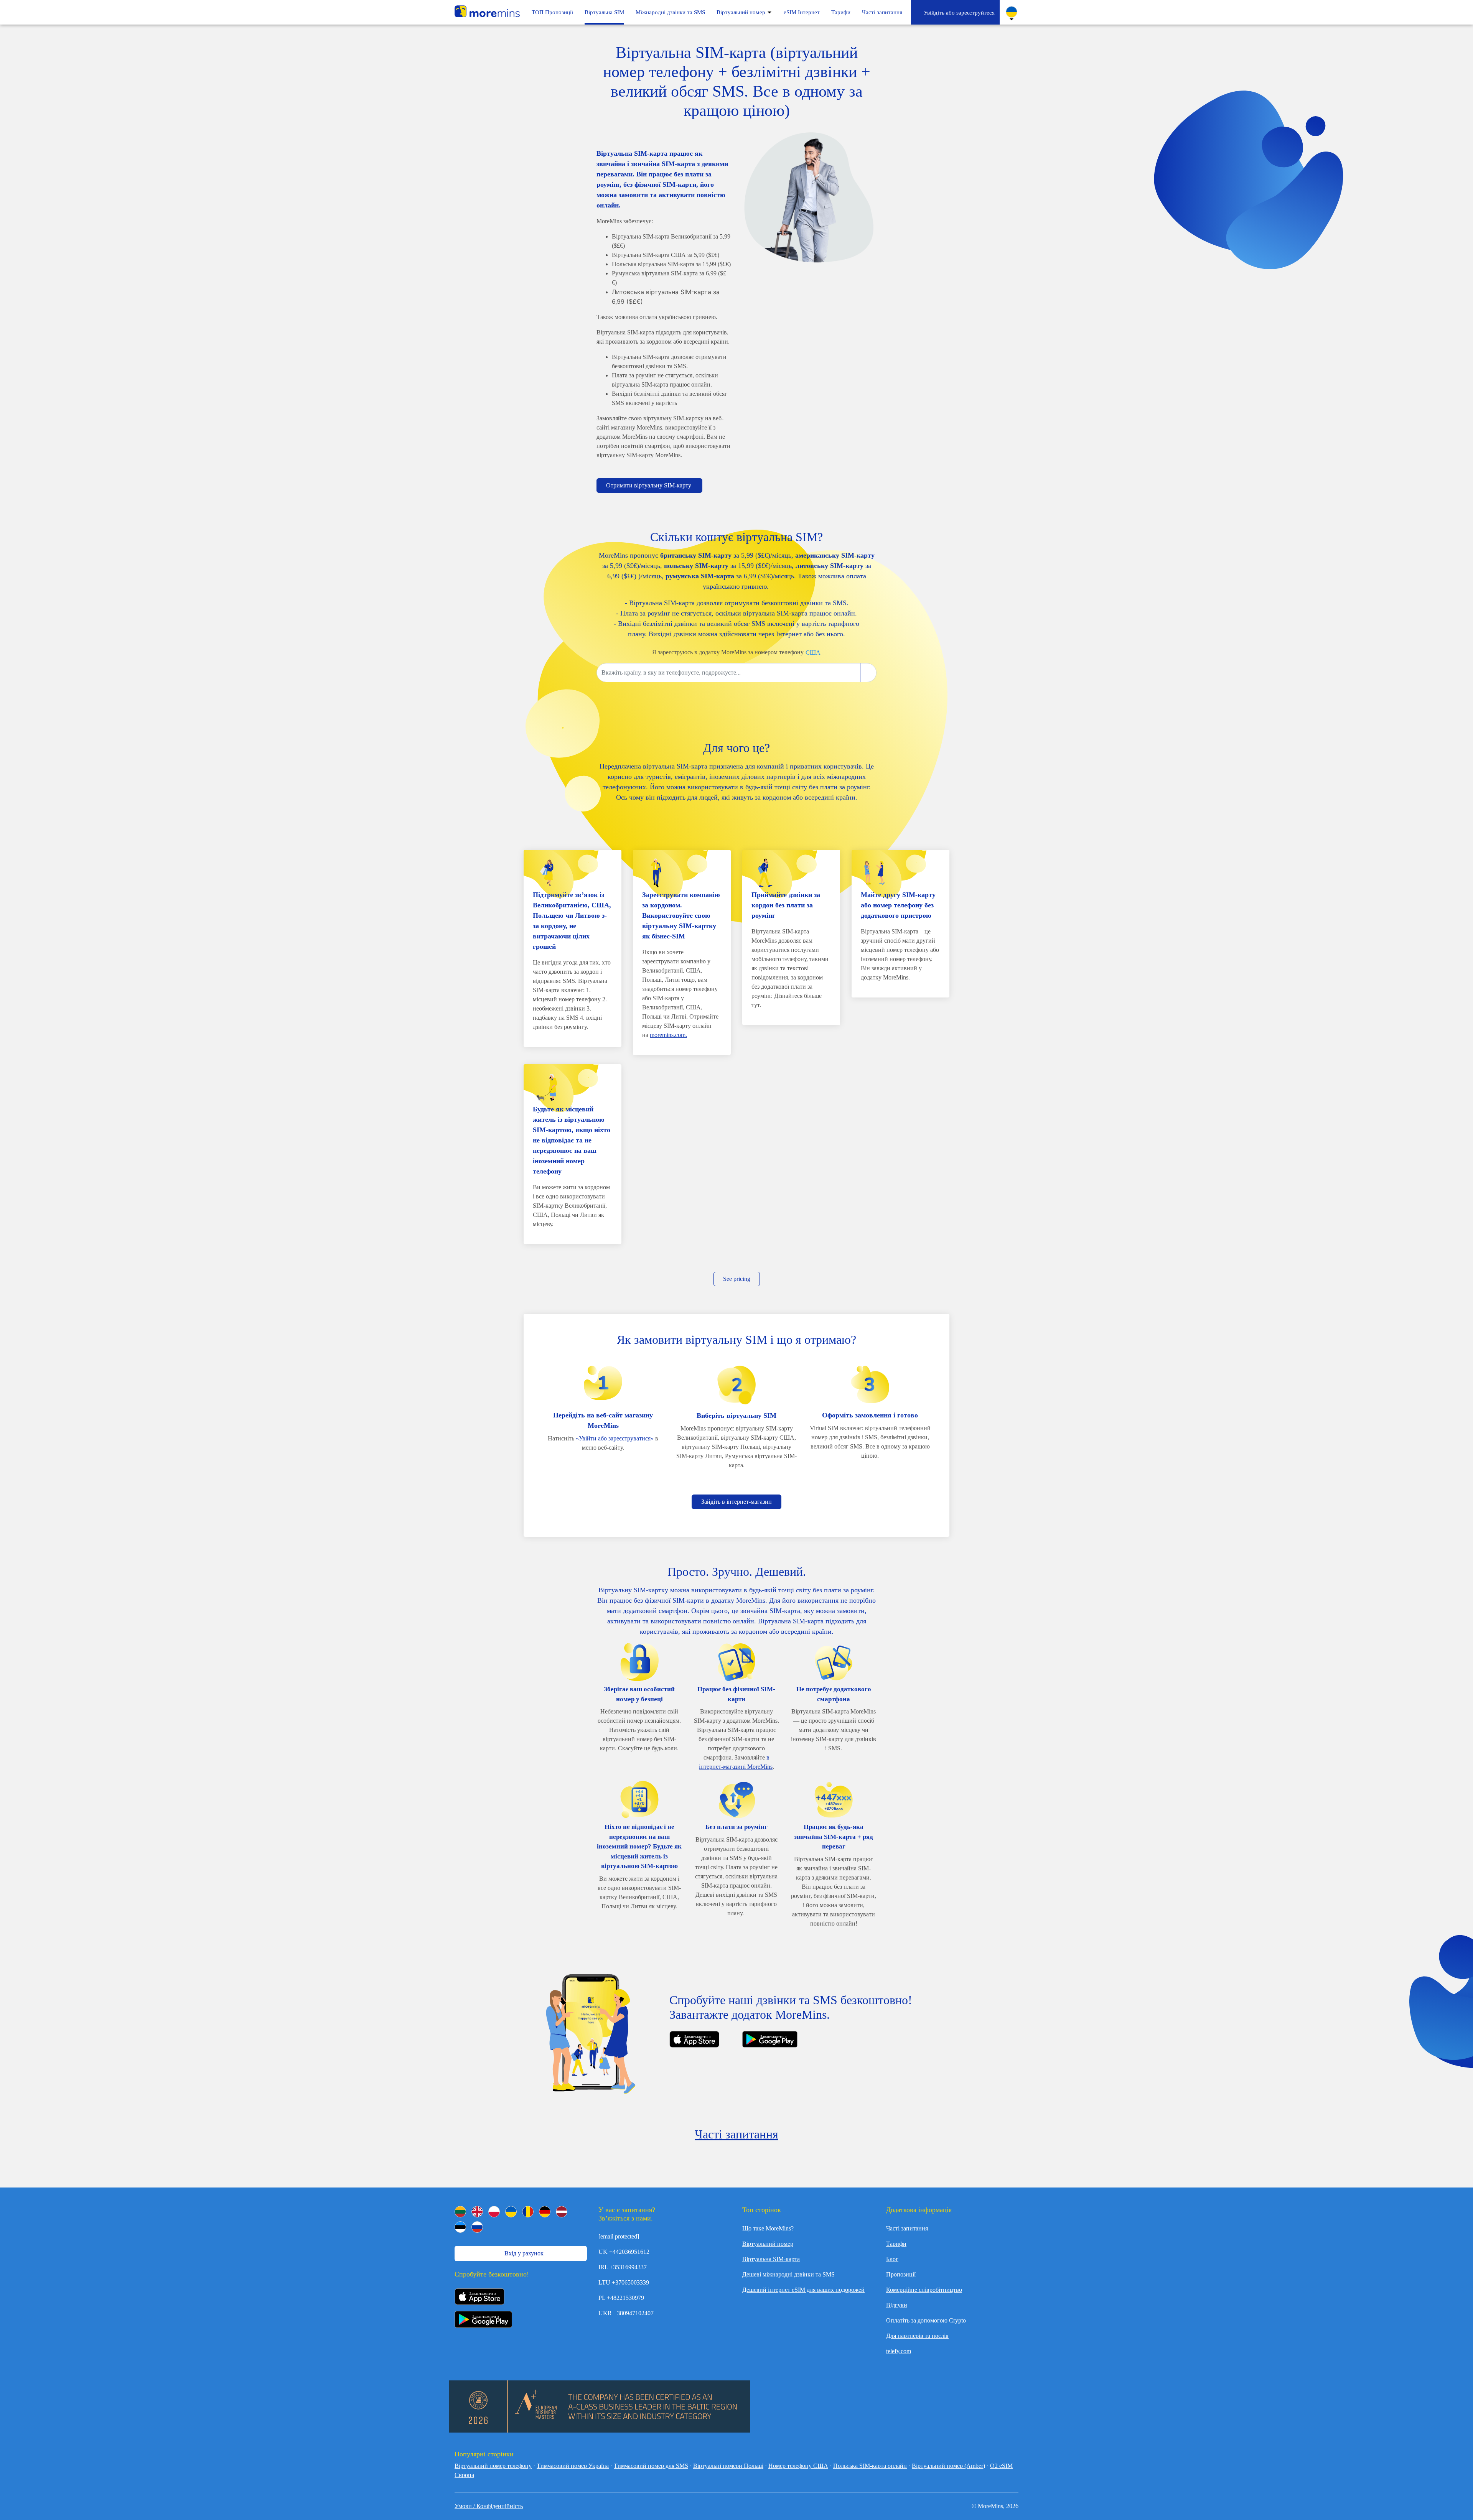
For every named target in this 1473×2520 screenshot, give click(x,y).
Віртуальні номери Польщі (728, 2466)
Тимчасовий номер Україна (573, 2466)
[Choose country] (868, 673)
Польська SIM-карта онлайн (870, 2466)
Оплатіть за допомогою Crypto (926, 2320)
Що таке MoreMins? (768, 2228)
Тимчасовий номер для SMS (651, 2466)
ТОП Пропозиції (552, 12)
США (813, 653)
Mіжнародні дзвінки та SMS (670, 12)
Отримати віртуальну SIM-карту (649, 485)
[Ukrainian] (511, 2212)
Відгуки (897, 2305)
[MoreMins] (487, 12)
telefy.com (899, 2351)
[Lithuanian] (460, 2212)
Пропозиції (901, 2274)
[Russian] (477, 2227)
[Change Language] (1012, 12)
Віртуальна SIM (604, 12)
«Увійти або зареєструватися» (615, 1438)
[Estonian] (460, 2227)
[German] (545, 2212)
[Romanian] (528, 2212)
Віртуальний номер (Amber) (948, 2466)
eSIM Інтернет (802, 12)
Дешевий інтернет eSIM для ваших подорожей (803, 2290)
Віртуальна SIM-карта (771, 2259)
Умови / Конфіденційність (489, 2506)
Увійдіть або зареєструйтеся (958, 13)
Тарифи (841, 12)
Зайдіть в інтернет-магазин (736, 1502)
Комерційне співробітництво (924, 2290)
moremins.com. (668, 1035)
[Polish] (494, 2212)
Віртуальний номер (741, 12)
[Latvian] (562, 2212)
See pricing (737, 1279)
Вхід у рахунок (523, 2253)
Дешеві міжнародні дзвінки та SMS (788, 2274)
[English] (477, 2212)
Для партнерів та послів (917, 2336)
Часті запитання (882, 12)
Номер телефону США (798, 2466)
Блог (892, 2259)
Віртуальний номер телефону (493, 2466)
